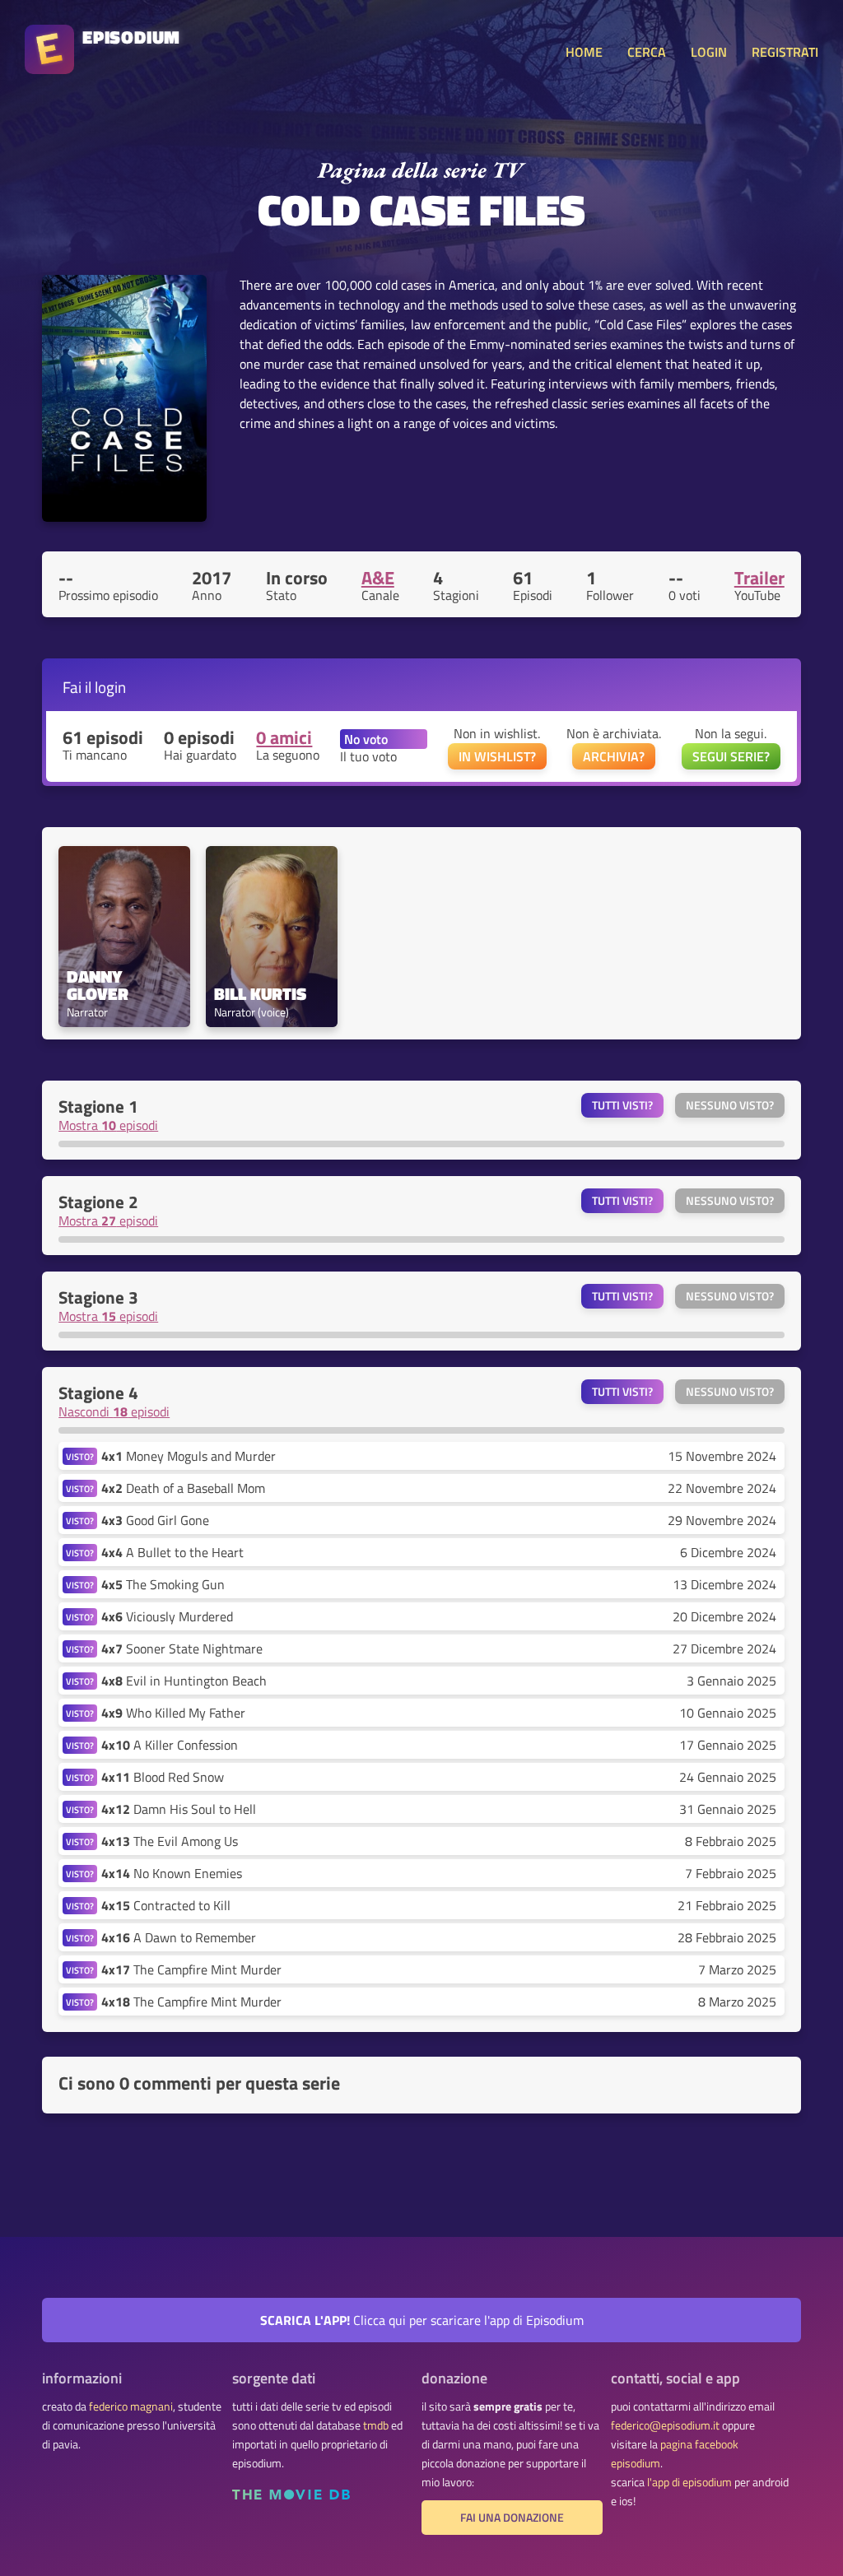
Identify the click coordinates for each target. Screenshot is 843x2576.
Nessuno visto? (730, 1105)
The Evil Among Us (170, 1841)
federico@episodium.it (665, 2425)
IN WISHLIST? (497, 756)
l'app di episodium (689, 2482)
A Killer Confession (170, 1745)
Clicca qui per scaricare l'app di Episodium (422, 2320)
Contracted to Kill (166, 1905)
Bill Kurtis (260, 994)
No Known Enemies (172, 1873)
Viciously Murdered (167, 1616)
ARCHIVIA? (614, 756)
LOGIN (709, 52)
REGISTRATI (785, 52)
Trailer (759, 578)
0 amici (284, 737)
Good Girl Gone (155, 1520)
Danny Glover (98, 985)
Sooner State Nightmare (182, 1648)
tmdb (376, 2425)
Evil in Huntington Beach (184, 1681)
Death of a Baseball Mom (183, 1488)
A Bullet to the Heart (172, 1552)
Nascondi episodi (114, 1411)
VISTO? (80, 1456)
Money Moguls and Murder (189, 1456)
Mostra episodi (108, 1125)
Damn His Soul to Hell (179, 1809)
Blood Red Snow (163, 1777)
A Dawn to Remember (179, 1937)
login (110, 687)
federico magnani (131, 2406)
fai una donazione (512, 2518)
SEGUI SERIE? (731, 756)
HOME (584, 52)
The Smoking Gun (163, 1584)
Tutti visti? (622, 1105)
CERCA (647, 52)
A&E (378, 578)
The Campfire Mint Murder (191, 1969)
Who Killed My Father (173, 1713)
